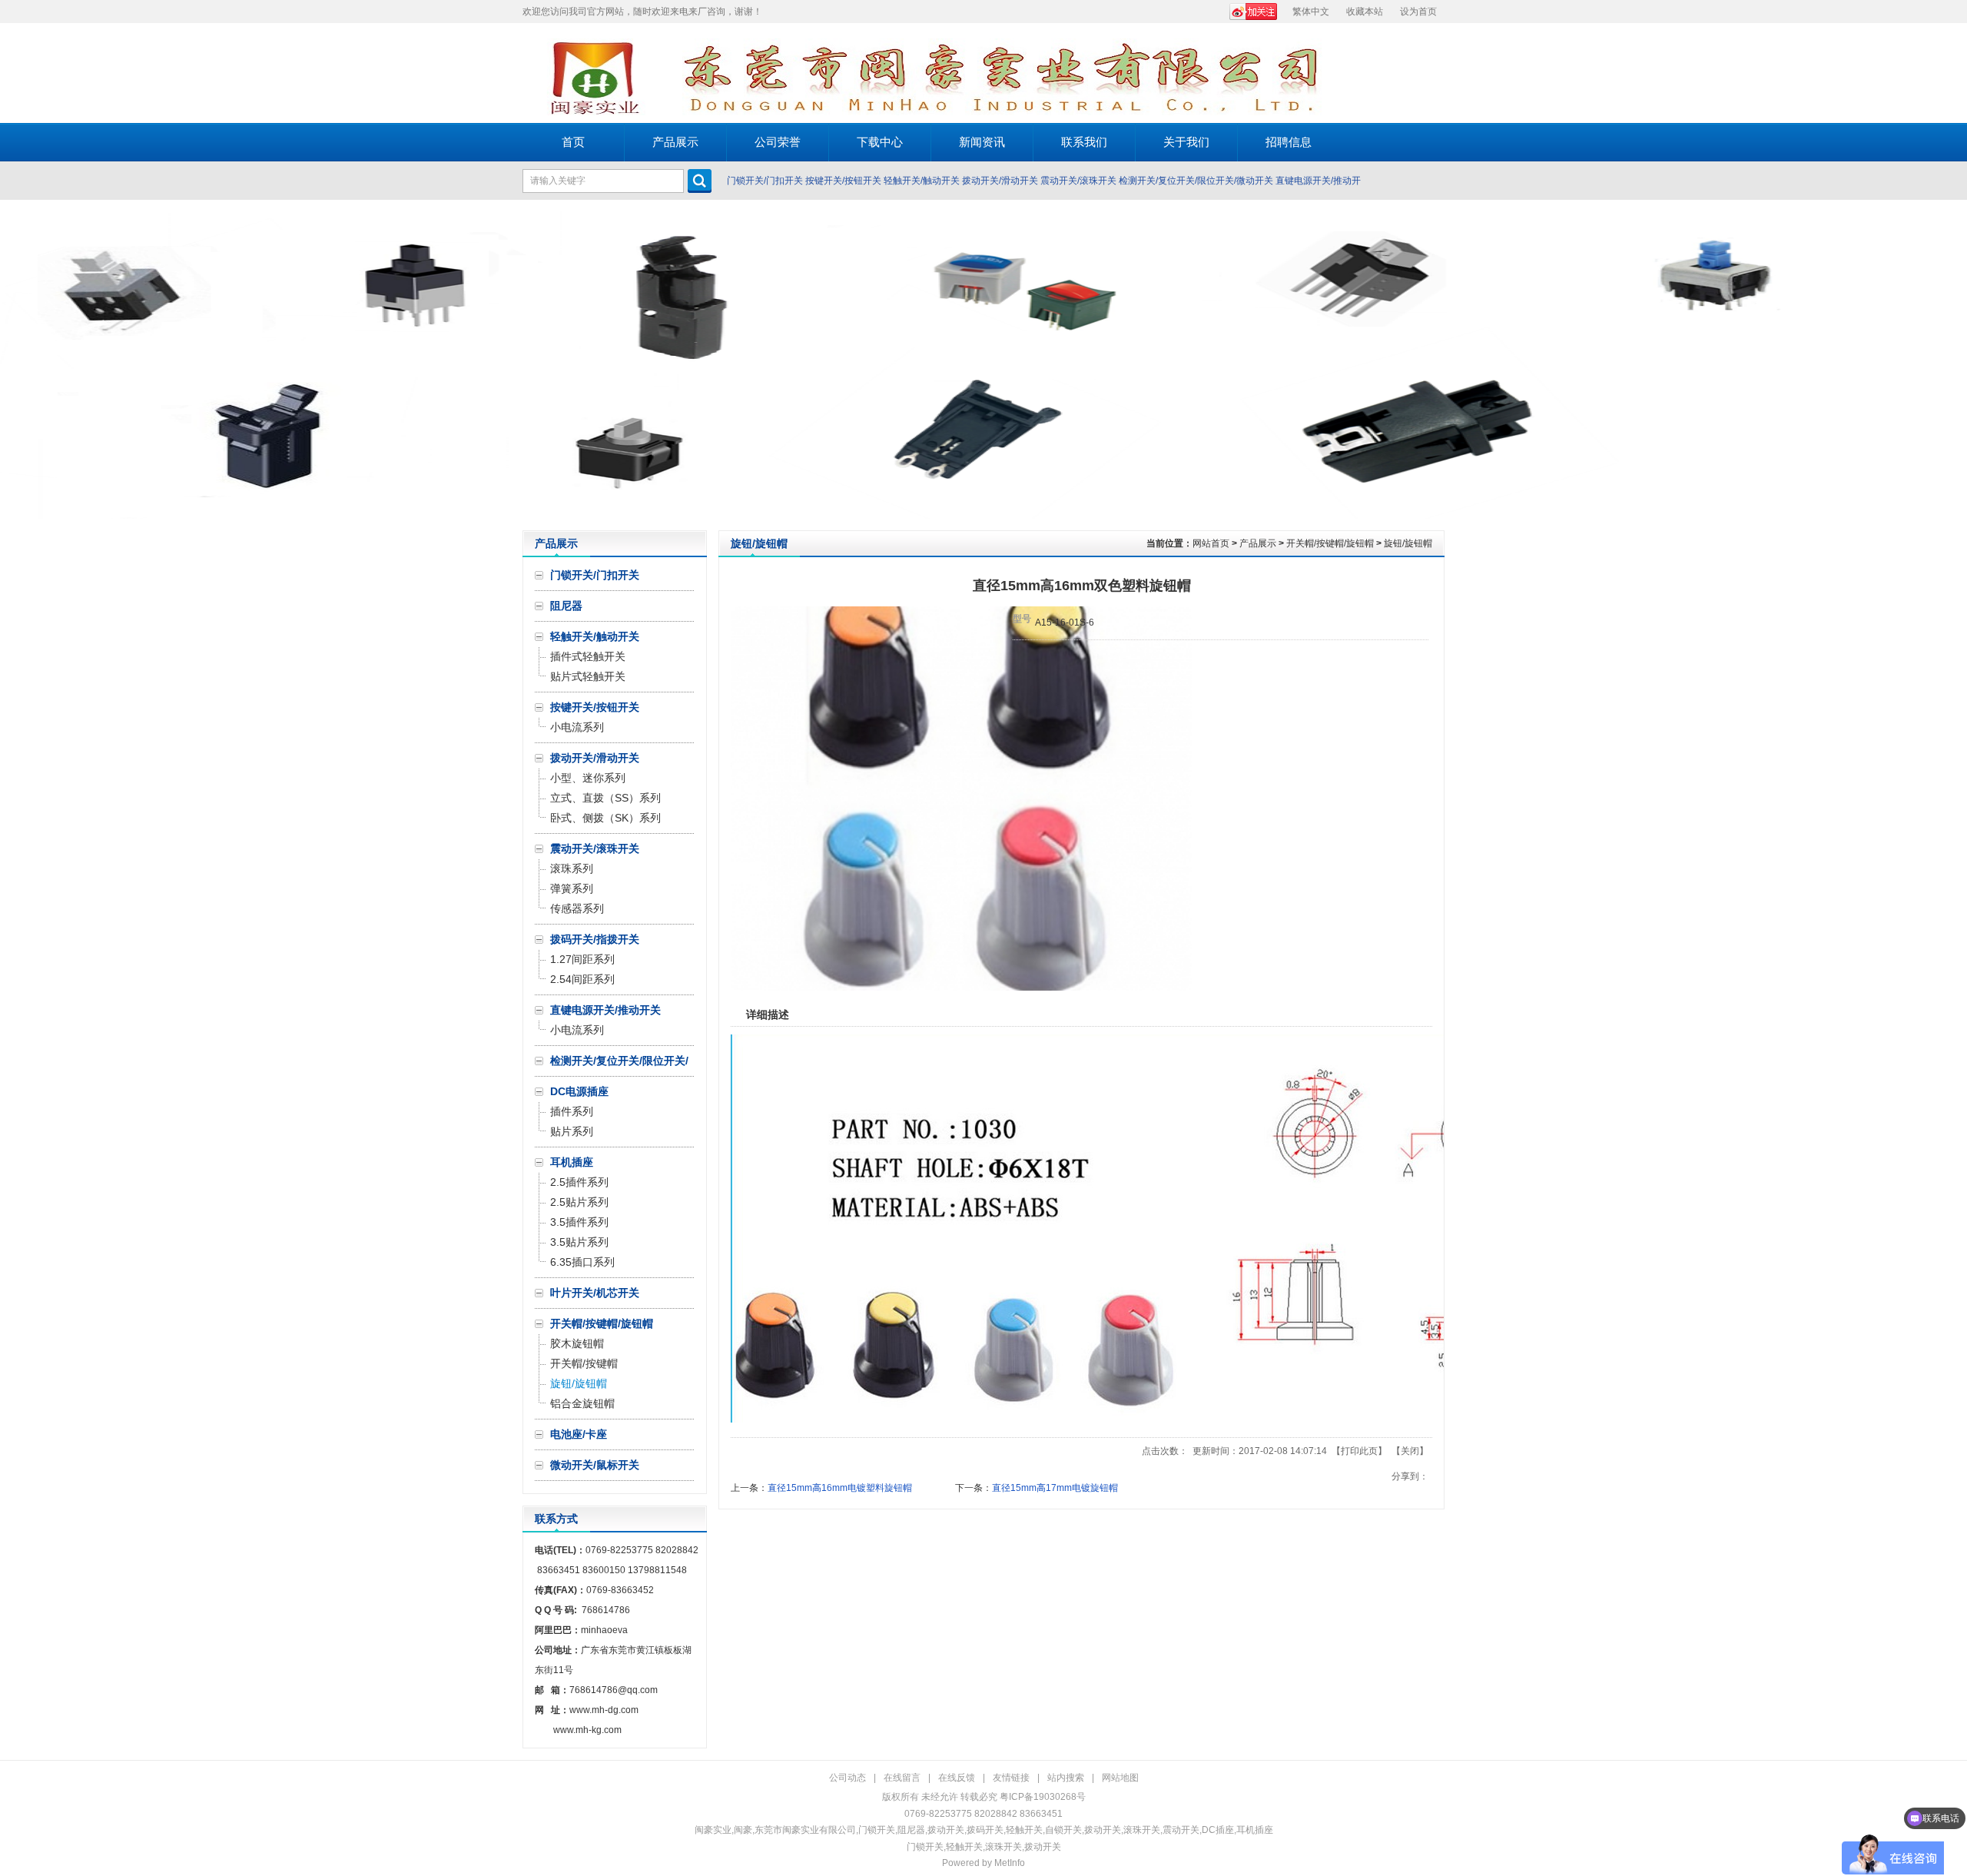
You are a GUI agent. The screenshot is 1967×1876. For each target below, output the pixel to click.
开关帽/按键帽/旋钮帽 (1330, 543)
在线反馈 (957, 1778)
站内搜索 (1066, 1778)
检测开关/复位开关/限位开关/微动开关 (1196, 181)
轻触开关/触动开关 (922, 181)
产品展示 (1258, 543)
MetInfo (1010, 1863)
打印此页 (1359, 1451)
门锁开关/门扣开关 (765, 181)
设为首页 (1418, 12)
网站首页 (1211, 543)
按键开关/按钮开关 (843, 181)
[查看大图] (961, 988)
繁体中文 (1311, 12)
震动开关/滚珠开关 (1078, 181)
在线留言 (902, 1778)
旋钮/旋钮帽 (1408, 543)
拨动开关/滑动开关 (1000, 181)
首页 (573, 142)
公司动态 (848, 1778)
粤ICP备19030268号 (1043, 1797)
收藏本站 (1365, 12)
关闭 (1410, 1451)
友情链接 (1011, 1778)
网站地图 (1120, 1778)
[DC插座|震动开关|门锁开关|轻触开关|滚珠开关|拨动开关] (611, 73)
